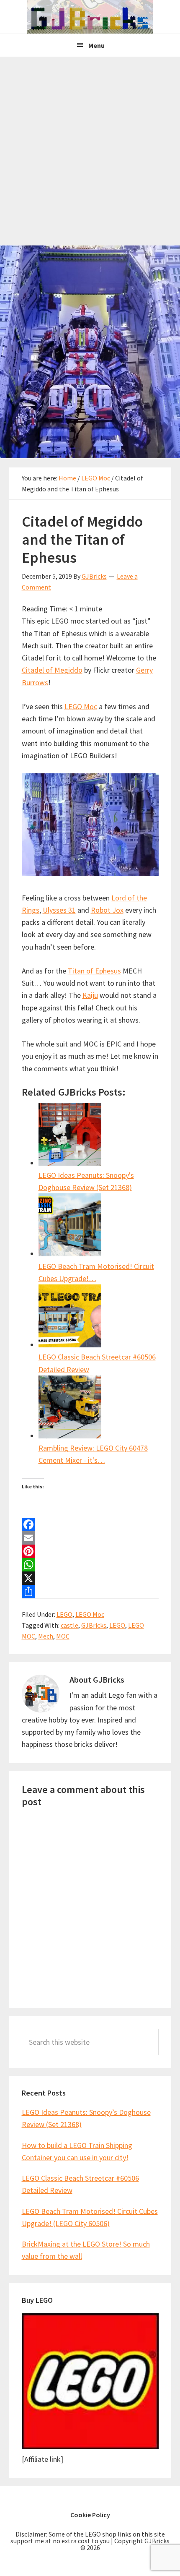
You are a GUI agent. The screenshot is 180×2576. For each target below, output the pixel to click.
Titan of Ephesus (94, 971)
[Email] (90, 1538)
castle (69, 1625)
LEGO (64, 1614)
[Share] (90, 1592)
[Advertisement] (90, 151)
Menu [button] (96, 45)
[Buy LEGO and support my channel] (90, 2447)
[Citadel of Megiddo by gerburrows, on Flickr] (90, 873)
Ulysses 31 (59, 910)
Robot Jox (107, 910)
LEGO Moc (81, 706)
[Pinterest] (90, 1551)
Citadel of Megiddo (52, 670)
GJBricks (94, 1625)
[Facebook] (90, 1524)
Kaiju (90, 995)
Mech (46, 1636)
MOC (63, 1636)
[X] (90, 1578)
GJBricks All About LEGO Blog (90, 17)
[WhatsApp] (90, 1565)
